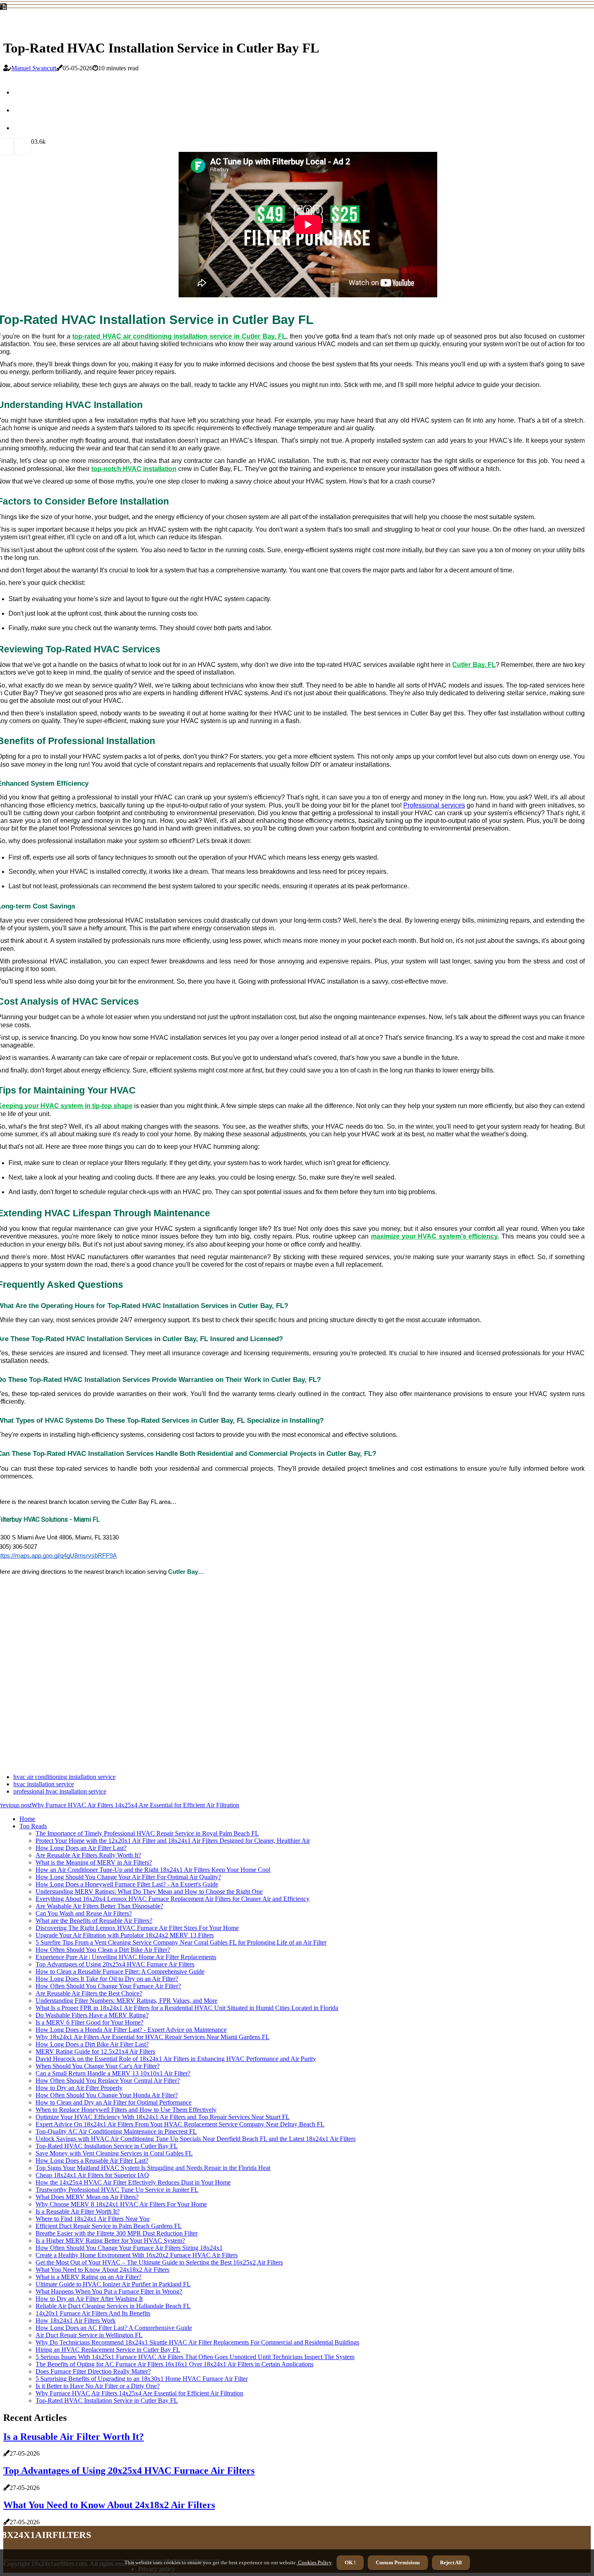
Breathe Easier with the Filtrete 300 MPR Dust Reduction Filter (117, 2233)
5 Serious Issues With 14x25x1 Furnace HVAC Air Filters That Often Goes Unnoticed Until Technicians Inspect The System (195, 2357)
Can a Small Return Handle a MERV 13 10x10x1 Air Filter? (113, 2073)
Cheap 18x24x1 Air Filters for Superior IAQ (92, 2175)
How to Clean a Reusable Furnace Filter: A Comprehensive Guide (120, 1971)
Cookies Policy (314, 2562)
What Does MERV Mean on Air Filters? (87, 2197)
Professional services (434, 805)
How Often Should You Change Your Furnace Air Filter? (108, 1986)
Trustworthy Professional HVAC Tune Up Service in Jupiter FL (117, 2190)
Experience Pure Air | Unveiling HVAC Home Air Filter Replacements (126, 1957)
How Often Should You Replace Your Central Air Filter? (108, 2081)
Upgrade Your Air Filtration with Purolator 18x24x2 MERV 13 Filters (125, 1935)
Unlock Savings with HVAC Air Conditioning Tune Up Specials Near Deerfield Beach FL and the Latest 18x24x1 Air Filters (196, 2139)
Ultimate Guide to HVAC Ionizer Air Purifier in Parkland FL (113, 2284)
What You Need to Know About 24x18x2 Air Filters (102, 2270)
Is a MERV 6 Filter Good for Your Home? (90, 2022)
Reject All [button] (451, 2562)
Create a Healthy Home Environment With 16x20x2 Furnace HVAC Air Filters (137, 2255)
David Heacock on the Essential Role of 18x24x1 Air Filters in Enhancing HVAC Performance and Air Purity (176, 2059)
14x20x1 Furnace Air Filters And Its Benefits (93, 2313)
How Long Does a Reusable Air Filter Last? (92, 2161)
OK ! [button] (350, 2562)
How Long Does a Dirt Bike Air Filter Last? (92, 2044)
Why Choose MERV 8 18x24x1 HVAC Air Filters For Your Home (121, 2204)
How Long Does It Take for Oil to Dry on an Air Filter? (107, 1979)
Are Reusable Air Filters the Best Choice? (89, 1993)
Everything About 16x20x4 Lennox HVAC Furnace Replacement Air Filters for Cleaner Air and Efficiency (173, 1899)
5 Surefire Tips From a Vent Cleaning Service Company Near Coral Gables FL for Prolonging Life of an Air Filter (181, 1942)
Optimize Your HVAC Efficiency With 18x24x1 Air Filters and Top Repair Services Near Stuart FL (163, 2117)
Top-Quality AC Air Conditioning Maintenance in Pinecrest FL (116, 2131)
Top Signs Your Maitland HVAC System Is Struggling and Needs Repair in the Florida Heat (153, 2168)
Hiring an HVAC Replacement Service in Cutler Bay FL (108, 2350)
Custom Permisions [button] (398, 2562)
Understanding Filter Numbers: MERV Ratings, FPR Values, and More (126, 2001)
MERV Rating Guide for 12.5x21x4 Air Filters (95, 2051)
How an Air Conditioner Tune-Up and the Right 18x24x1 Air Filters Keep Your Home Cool (153, 1870)
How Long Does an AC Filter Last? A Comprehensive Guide (114, 2328)
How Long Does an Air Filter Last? (81, 1848)
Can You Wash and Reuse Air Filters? (84, 1913)
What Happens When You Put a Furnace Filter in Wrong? (109, 2291)
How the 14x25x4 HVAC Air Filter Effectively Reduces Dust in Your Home (133, 2182)
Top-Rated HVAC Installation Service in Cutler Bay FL (107, 2146)
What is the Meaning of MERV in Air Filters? (94, 1862)
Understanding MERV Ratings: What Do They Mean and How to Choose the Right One (149, 1892)
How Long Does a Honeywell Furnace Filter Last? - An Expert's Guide (127, 1884)
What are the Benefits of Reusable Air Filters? (94, 1921)
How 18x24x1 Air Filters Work (76, 2321)
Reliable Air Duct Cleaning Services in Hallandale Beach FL (113, 2306)
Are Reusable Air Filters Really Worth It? (88, 1855)
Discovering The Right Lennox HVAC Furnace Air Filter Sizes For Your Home (137, 1928)
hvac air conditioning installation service (64, 1777)
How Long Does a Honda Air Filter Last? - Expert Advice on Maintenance (131, 2030)
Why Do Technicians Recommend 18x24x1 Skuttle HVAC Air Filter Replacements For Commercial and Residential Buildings (197, 2342)
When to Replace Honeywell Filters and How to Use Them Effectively (126, 2110)
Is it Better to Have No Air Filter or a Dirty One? (98, 2386)
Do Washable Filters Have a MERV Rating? (92, 2015)
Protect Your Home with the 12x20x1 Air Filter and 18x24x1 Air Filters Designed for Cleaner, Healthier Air (173, 1841)
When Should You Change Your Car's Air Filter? (98, 2066)
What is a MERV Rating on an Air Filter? (88, 2277)
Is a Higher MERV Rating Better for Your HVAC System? (110, 2241)
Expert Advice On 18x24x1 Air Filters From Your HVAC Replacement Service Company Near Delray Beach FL (180, 2124)
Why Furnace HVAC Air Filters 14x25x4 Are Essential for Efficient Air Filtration (139, 2393)
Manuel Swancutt (34, 68)
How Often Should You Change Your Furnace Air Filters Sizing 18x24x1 (129, 2248)
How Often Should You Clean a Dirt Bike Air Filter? (103, 1950)
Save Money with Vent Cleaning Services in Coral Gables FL (114, 2153)
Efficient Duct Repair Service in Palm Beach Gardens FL (109, 2226)
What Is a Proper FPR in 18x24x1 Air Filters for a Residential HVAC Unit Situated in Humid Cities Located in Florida (187, 2008)
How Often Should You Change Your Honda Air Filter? (107, 2095)
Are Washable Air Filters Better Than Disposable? (99, 1906)
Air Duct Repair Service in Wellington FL (89, 2335)
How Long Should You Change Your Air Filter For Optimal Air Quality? (128, 1877)
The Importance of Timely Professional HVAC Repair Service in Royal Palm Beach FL (147, 1833)
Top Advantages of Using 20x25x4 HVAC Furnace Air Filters (115, 1964)
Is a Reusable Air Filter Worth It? (78, 2211)
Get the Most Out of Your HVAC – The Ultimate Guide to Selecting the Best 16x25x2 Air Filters (159, 2262)
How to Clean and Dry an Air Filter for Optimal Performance (114, 2102)
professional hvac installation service (60, 1791)
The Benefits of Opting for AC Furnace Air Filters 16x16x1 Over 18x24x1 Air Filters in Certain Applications (175, 2364)
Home (27, 1819)
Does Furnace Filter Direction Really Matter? (93, 2371)
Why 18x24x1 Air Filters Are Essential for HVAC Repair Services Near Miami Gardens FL (153, 2037)
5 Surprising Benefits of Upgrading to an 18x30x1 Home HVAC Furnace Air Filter (142, 2379)
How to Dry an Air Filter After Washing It (89, 2299)
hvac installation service (44, 1784)
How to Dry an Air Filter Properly (79, 2088)
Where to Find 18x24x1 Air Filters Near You (93, 2219)
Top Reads (33, 1826)
